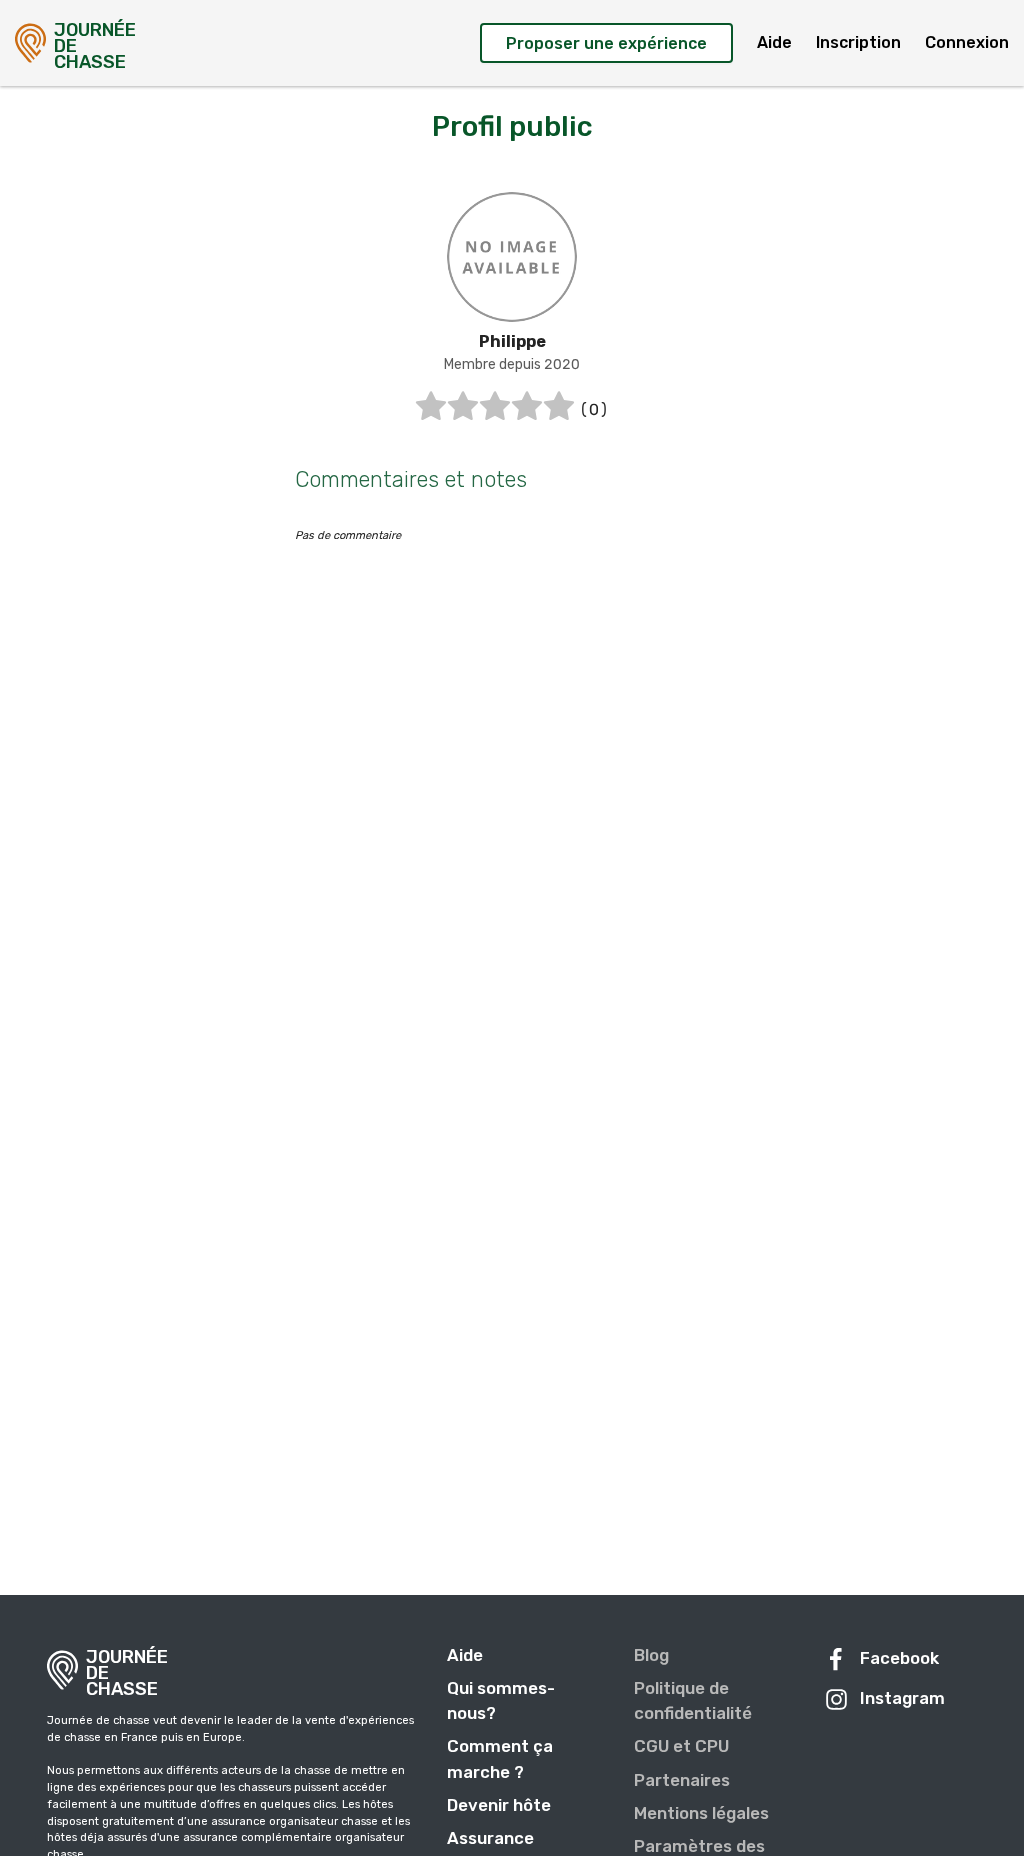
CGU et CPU (681, 1746)
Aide (774, 42)
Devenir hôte (499, 1805)
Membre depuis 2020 (512, 364)
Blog (651, 1655)
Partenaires (682, 1780)
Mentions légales (701, 1813)
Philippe (512, 341)
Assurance (490, 1838)
